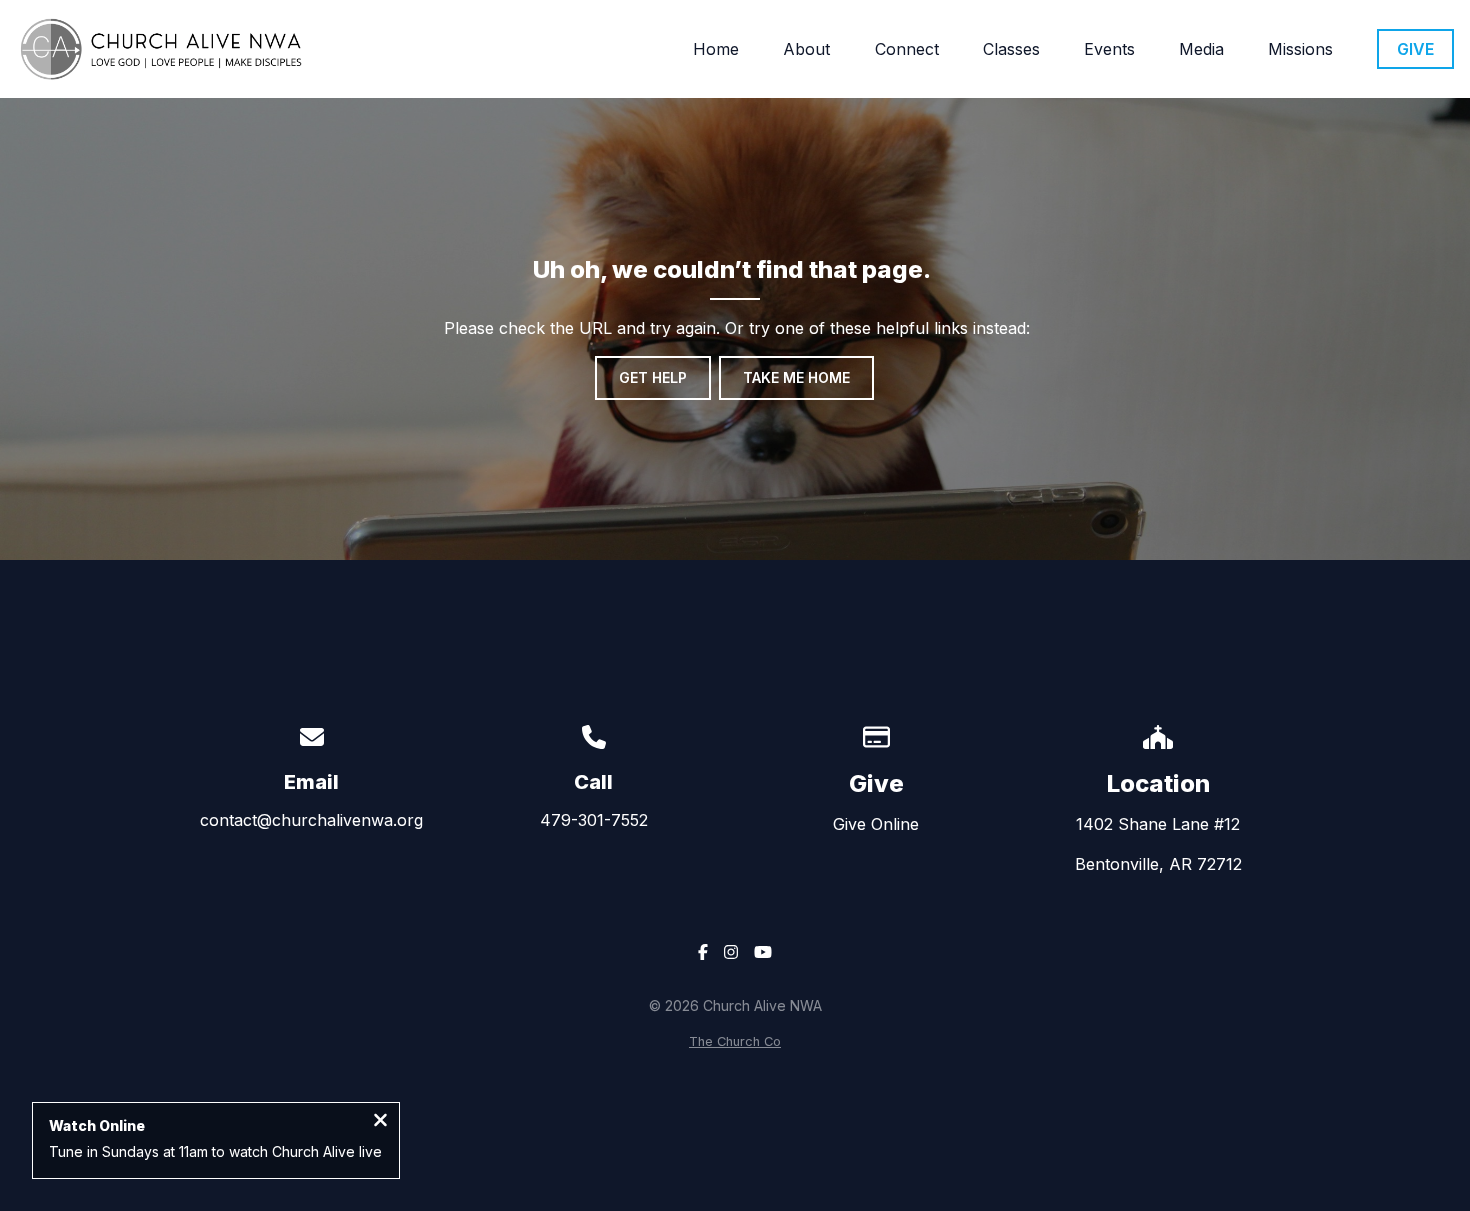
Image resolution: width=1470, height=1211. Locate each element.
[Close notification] (380, 1122)
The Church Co (735, 1041)
